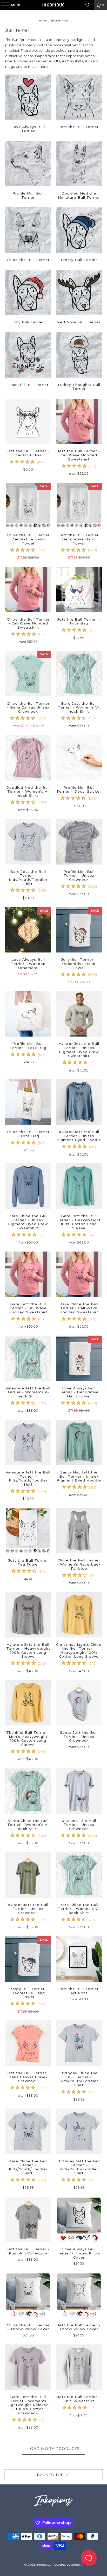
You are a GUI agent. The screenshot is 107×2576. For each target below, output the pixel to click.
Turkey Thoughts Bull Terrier (79, 362)
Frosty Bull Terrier (79, 235)
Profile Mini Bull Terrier (28, 171)
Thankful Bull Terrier (28, 362)
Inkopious (44, 2564)
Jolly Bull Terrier (28, 298)
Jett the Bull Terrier (79, 105)
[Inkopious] (53, 5)
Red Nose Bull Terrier (79, 298)
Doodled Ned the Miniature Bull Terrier (79, 171)
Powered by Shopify (68, 2564)
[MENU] (3, 5)
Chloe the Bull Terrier (28, 235)
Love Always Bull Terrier (28, 105)
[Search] (88, 5)
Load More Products (53, 2449)
